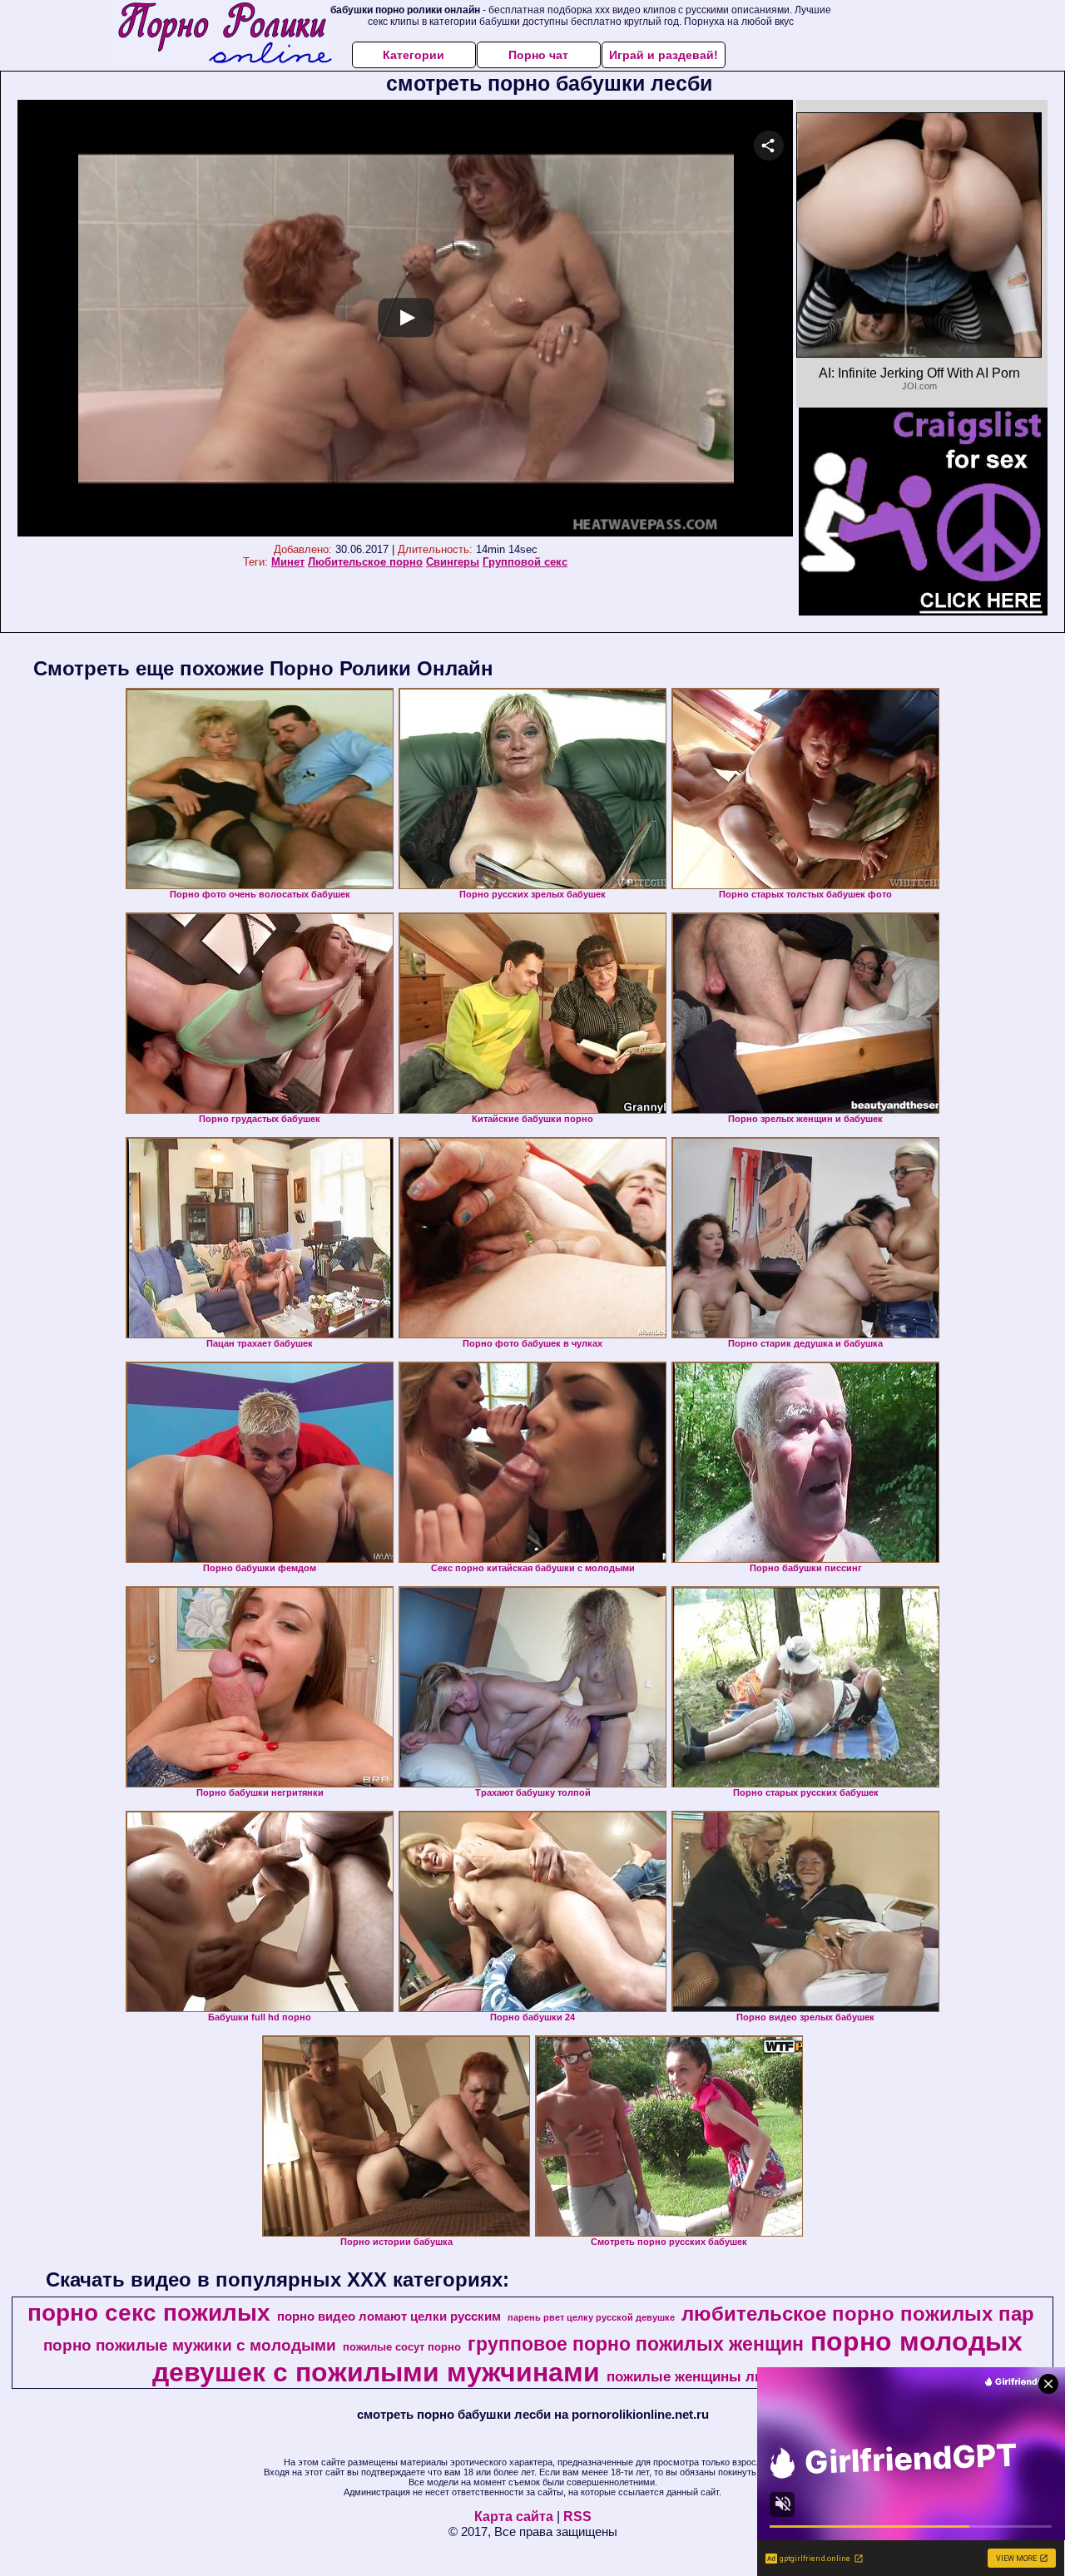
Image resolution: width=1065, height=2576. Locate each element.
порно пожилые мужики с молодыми (190, 2345)
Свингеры (453, 562)
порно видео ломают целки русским (389, 2316)
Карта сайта (514, 2517)
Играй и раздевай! (664, 55)
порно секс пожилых (149, 2313)
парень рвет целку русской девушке (591, 2317)
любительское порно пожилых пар (858, 2314)
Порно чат (538, 55)
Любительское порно (365, 562)
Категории (414, 55)
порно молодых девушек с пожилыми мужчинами (587, 2357)
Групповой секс (525, 562)
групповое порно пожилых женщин (636, 2344)
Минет (288, 562)
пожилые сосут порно (402, 2347)
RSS (577, 2517)
